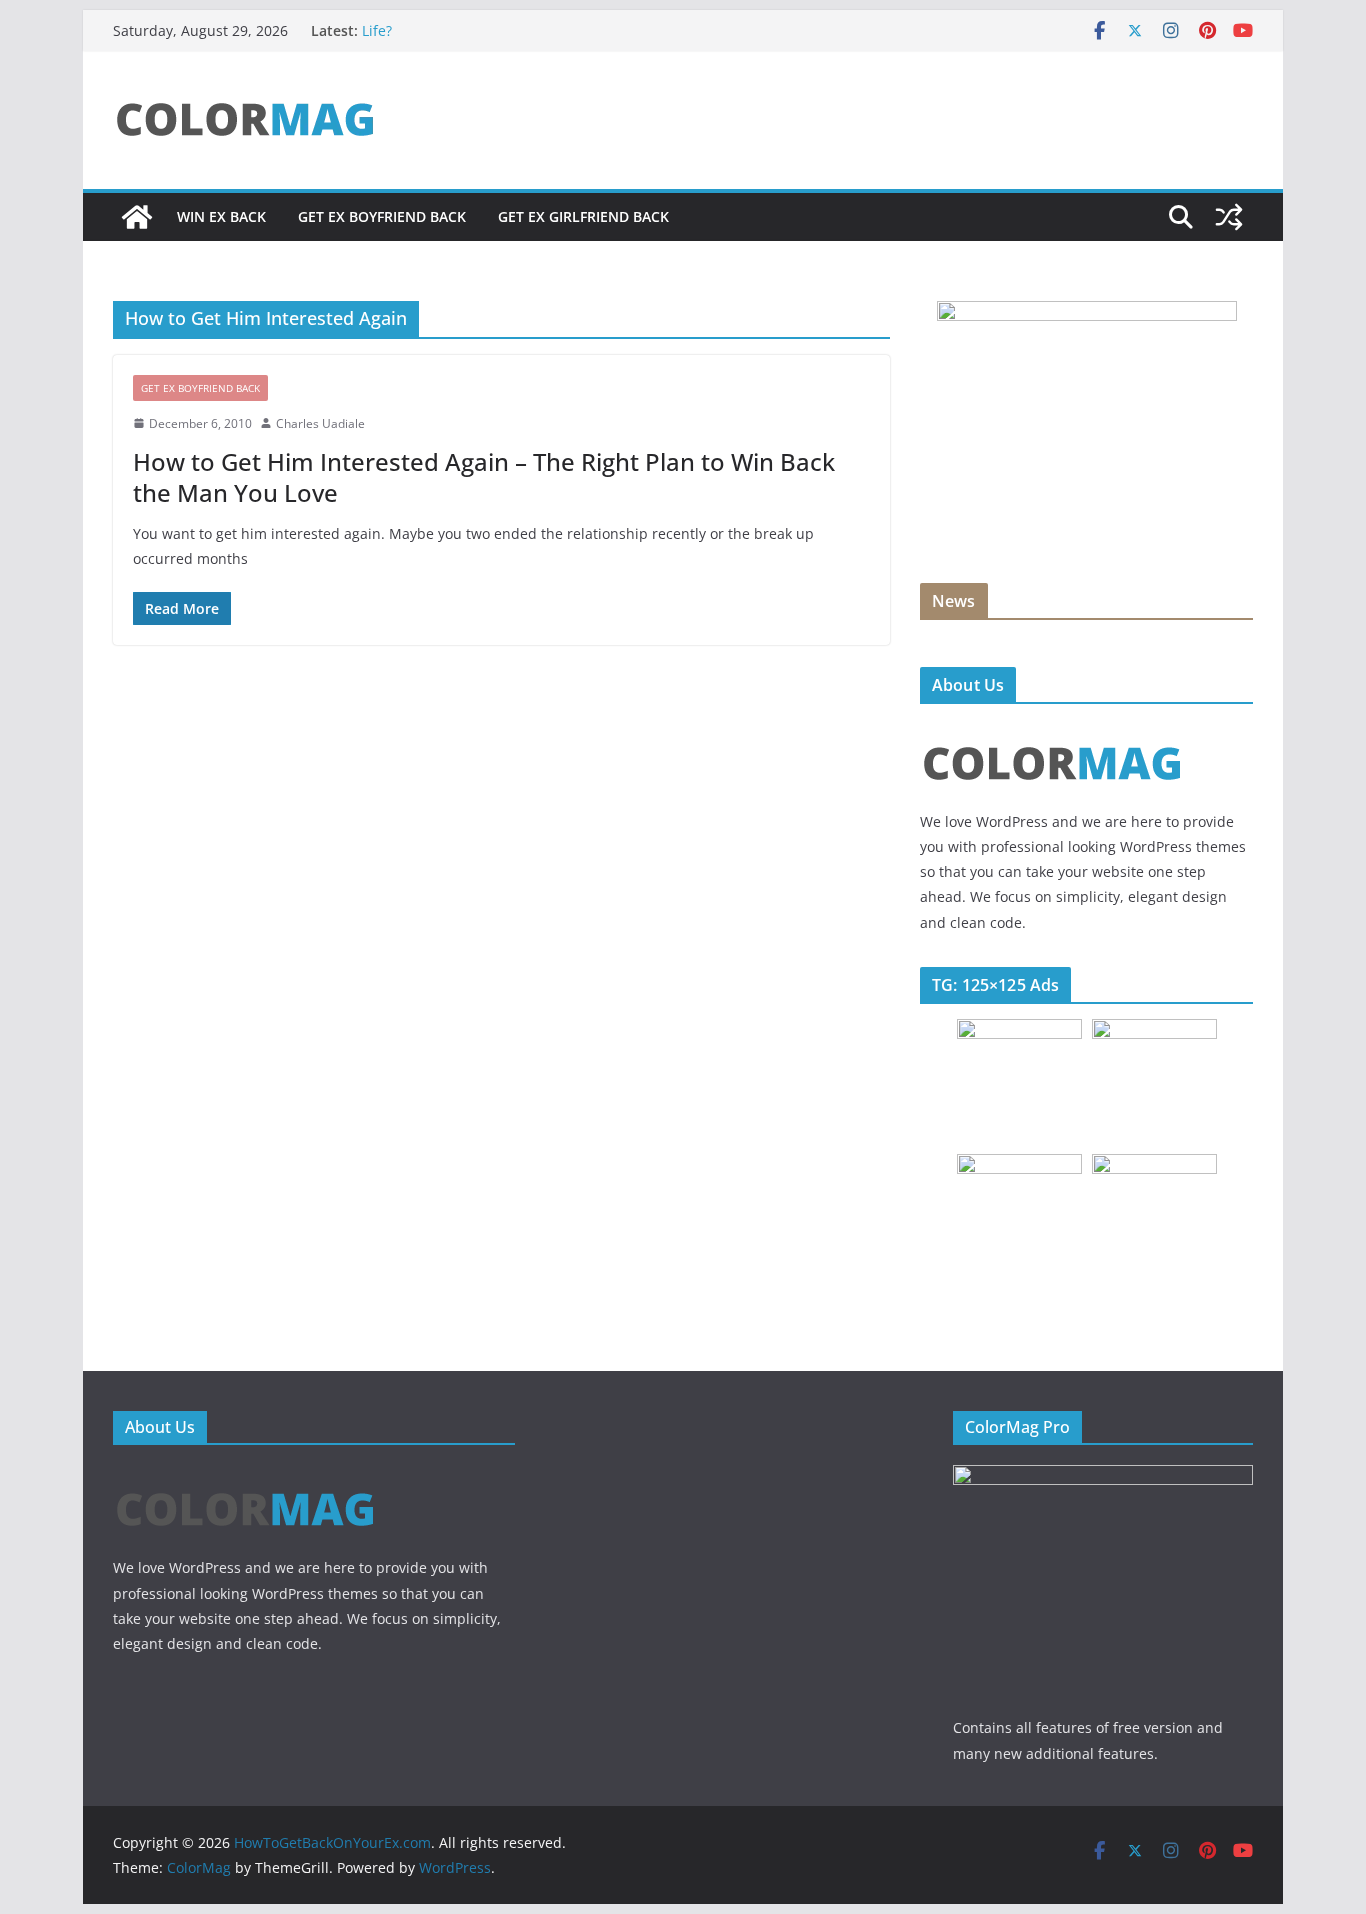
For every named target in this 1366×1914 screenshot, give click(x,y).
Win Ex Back (221, 216)
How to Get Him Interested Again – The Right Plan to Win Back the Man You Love (484, 477)
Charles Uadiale (320, 423)
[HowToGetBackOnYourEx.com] (137, 217)
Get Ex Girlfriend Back (583, 216)
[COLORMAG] (1052, 731)
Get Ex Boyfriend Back (382, 216)
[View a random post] (1229, 217)
